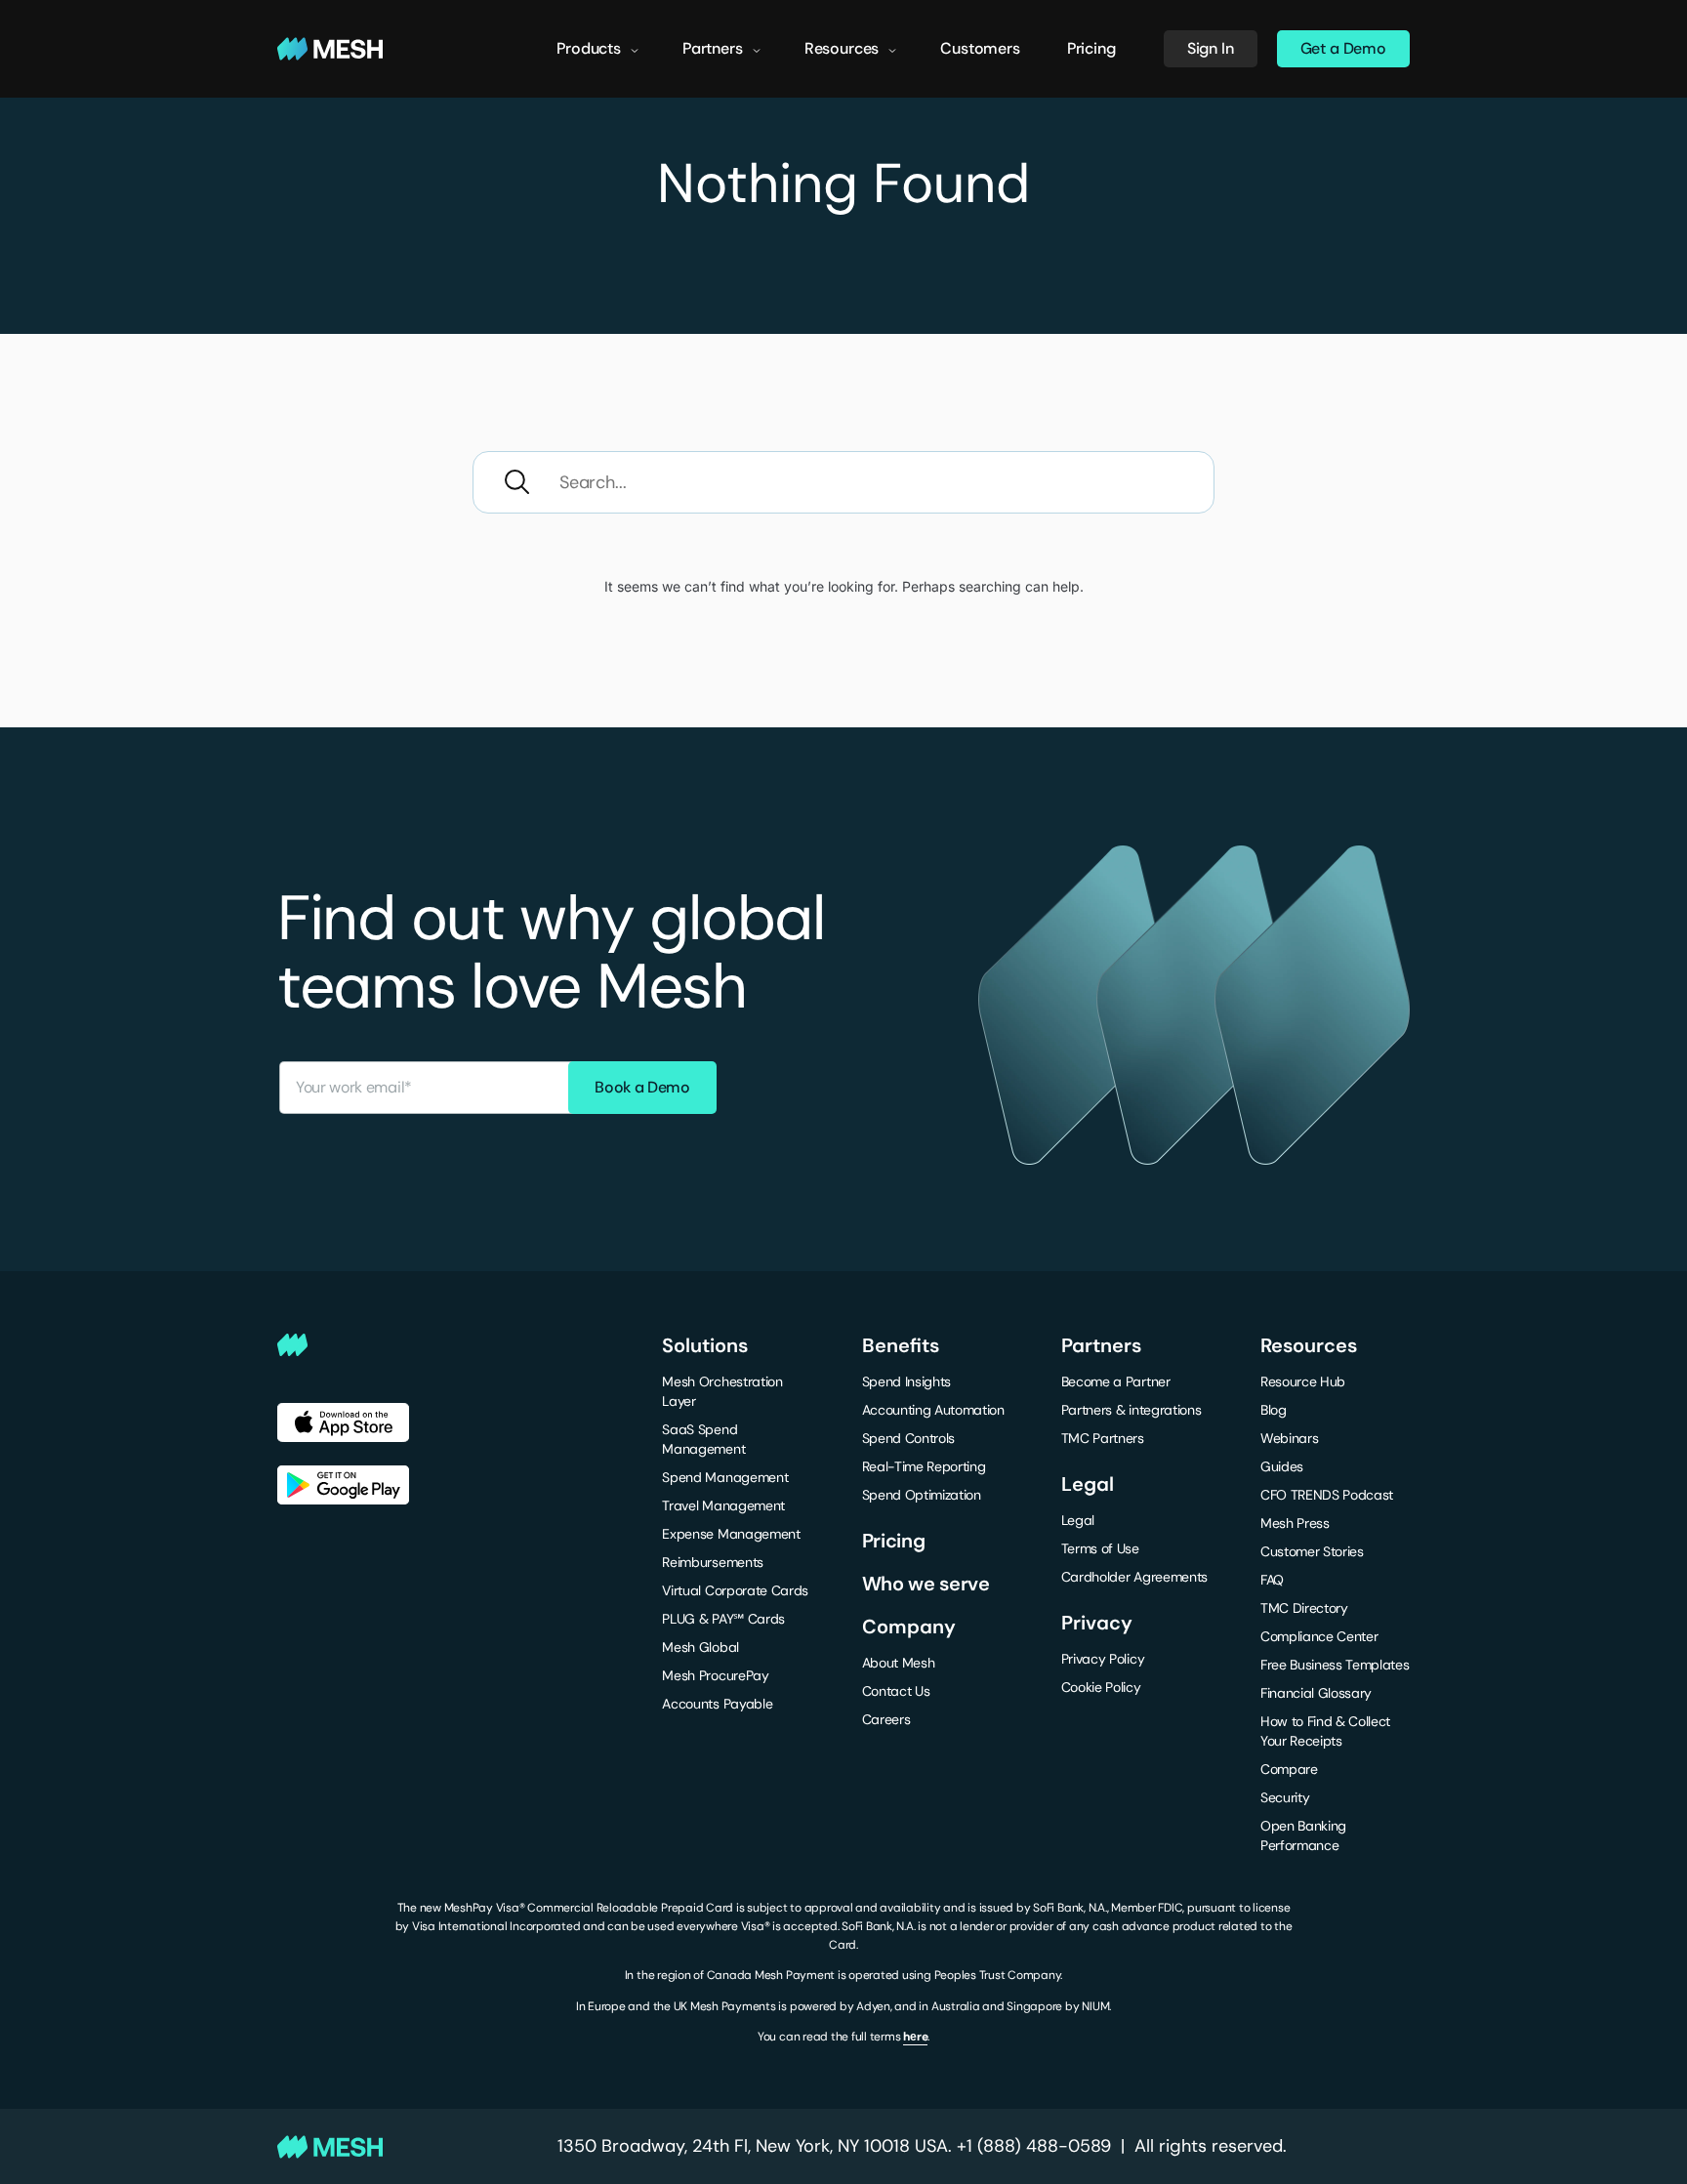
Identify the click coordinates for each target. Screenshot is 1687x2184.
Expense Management (731, 1534)
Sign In (1211, 48)
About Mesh (899, 1663)
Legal (1078, 1520)
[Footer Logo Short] (470, 1345)
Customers (980, 48)
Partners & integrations (1132, 1410)
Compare (1289, 1769)
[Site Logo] (330, 49)
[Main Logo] (330, 2147)
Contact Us (896, 1691)
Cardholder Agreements (1134, 1577)
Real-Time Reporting (924, 1466)
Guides (1282, 1466)
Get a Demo (1343, 48)
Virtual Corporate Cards (735, 1590)
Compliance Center (1319, 1636)
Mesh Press (1295, 1523)
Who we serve (926, 1584)
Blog (1274, 1410)
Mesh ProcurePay (715, 1675)
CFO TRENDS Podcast (1327, 1495)
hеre (915, 2037)
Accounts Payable (717, 1704)
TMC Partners (1103, 1438)
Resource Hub (1303, 1381)
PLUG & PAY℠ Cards (723, 1619)
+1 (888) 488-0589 (1034, 2146)
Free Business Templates (1335, 1665)
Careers (886, 1719)
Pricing (1091, 48)
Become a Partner (1116, 1381)
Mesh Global (700, 1647)
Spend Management (725, 1477)
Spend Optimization (922, 1495)
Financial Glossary (1316, 1693)
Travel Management (723, 1505)
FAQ (1272, 1580)
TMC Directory (1304, 1608)
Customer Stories (1312, 1551)
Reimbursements (713, 1562)
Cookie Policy (1101, 1687)
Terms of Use (1100, 1548)
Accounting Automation (933, 1410)
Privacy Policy (1103, 1659)
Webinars (1289, 1438)
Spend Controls (909, 1438)
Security (1285, 1797)
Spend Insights (907, 1381)
